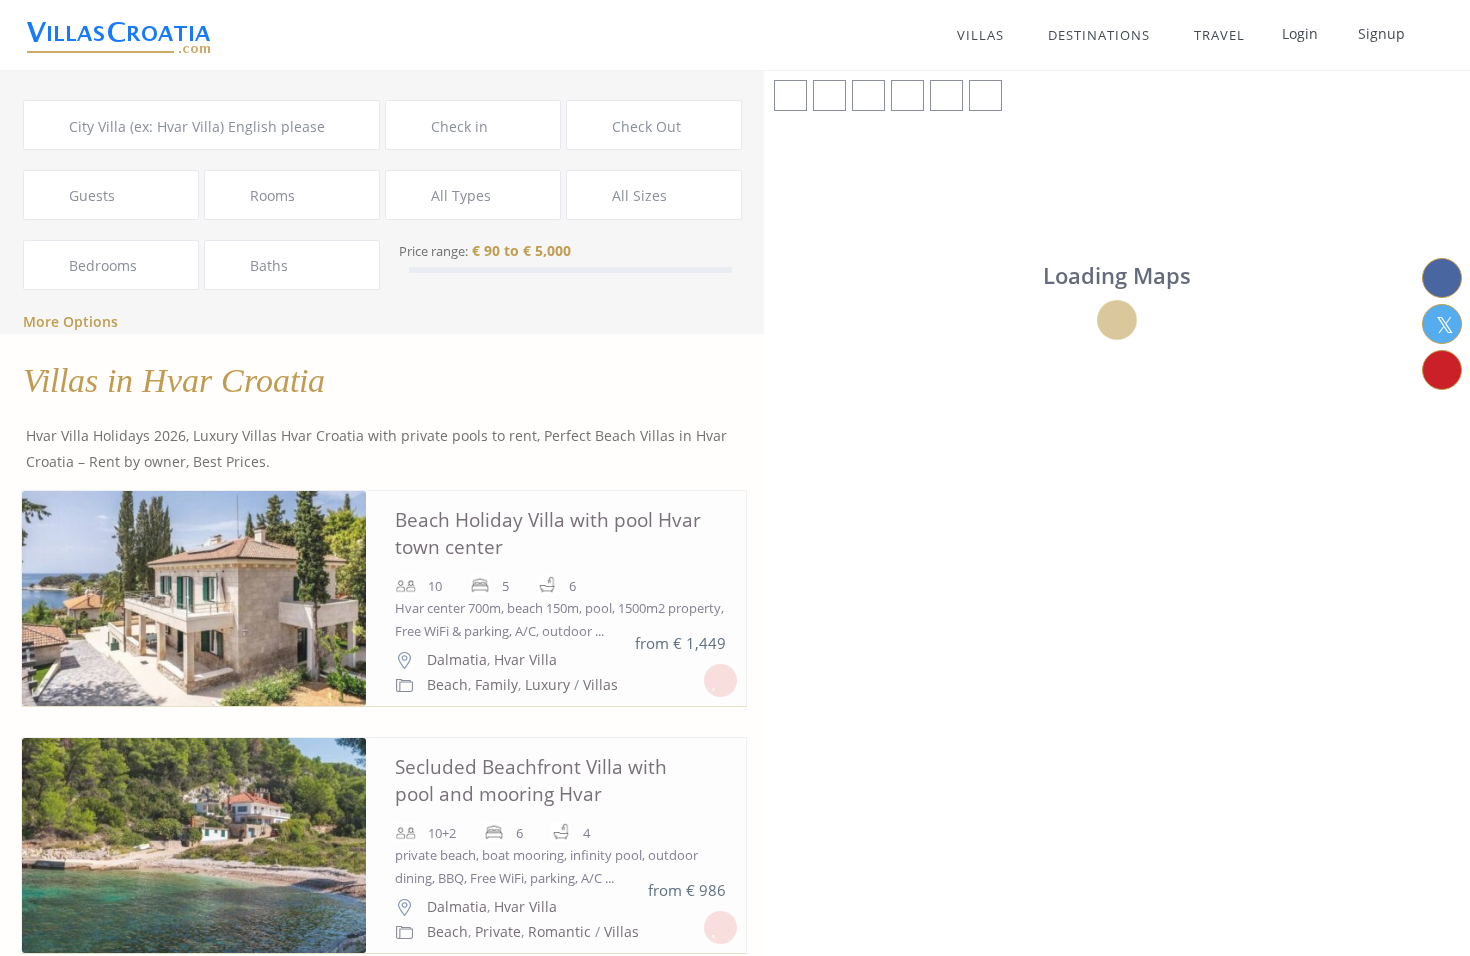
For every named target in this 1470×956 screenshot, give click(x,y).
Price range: (433, 251)
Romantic (559, 931)
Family (496, 684)
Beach (447, 684)
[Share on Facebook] (1442, 278)
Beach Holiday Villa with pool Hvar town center (548, 533)
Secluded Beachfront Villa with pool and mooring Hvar (531, 780)
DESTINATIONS (1099, 35)
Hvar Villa (525, 659)
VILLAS (980, 35)
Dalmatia (457, 659)
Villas (600, 684)
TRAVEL (1219, 35)
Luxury (547, 684)
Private (498, 931)
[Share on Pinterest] (1442, 370)
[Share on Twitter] (1442, 324)
